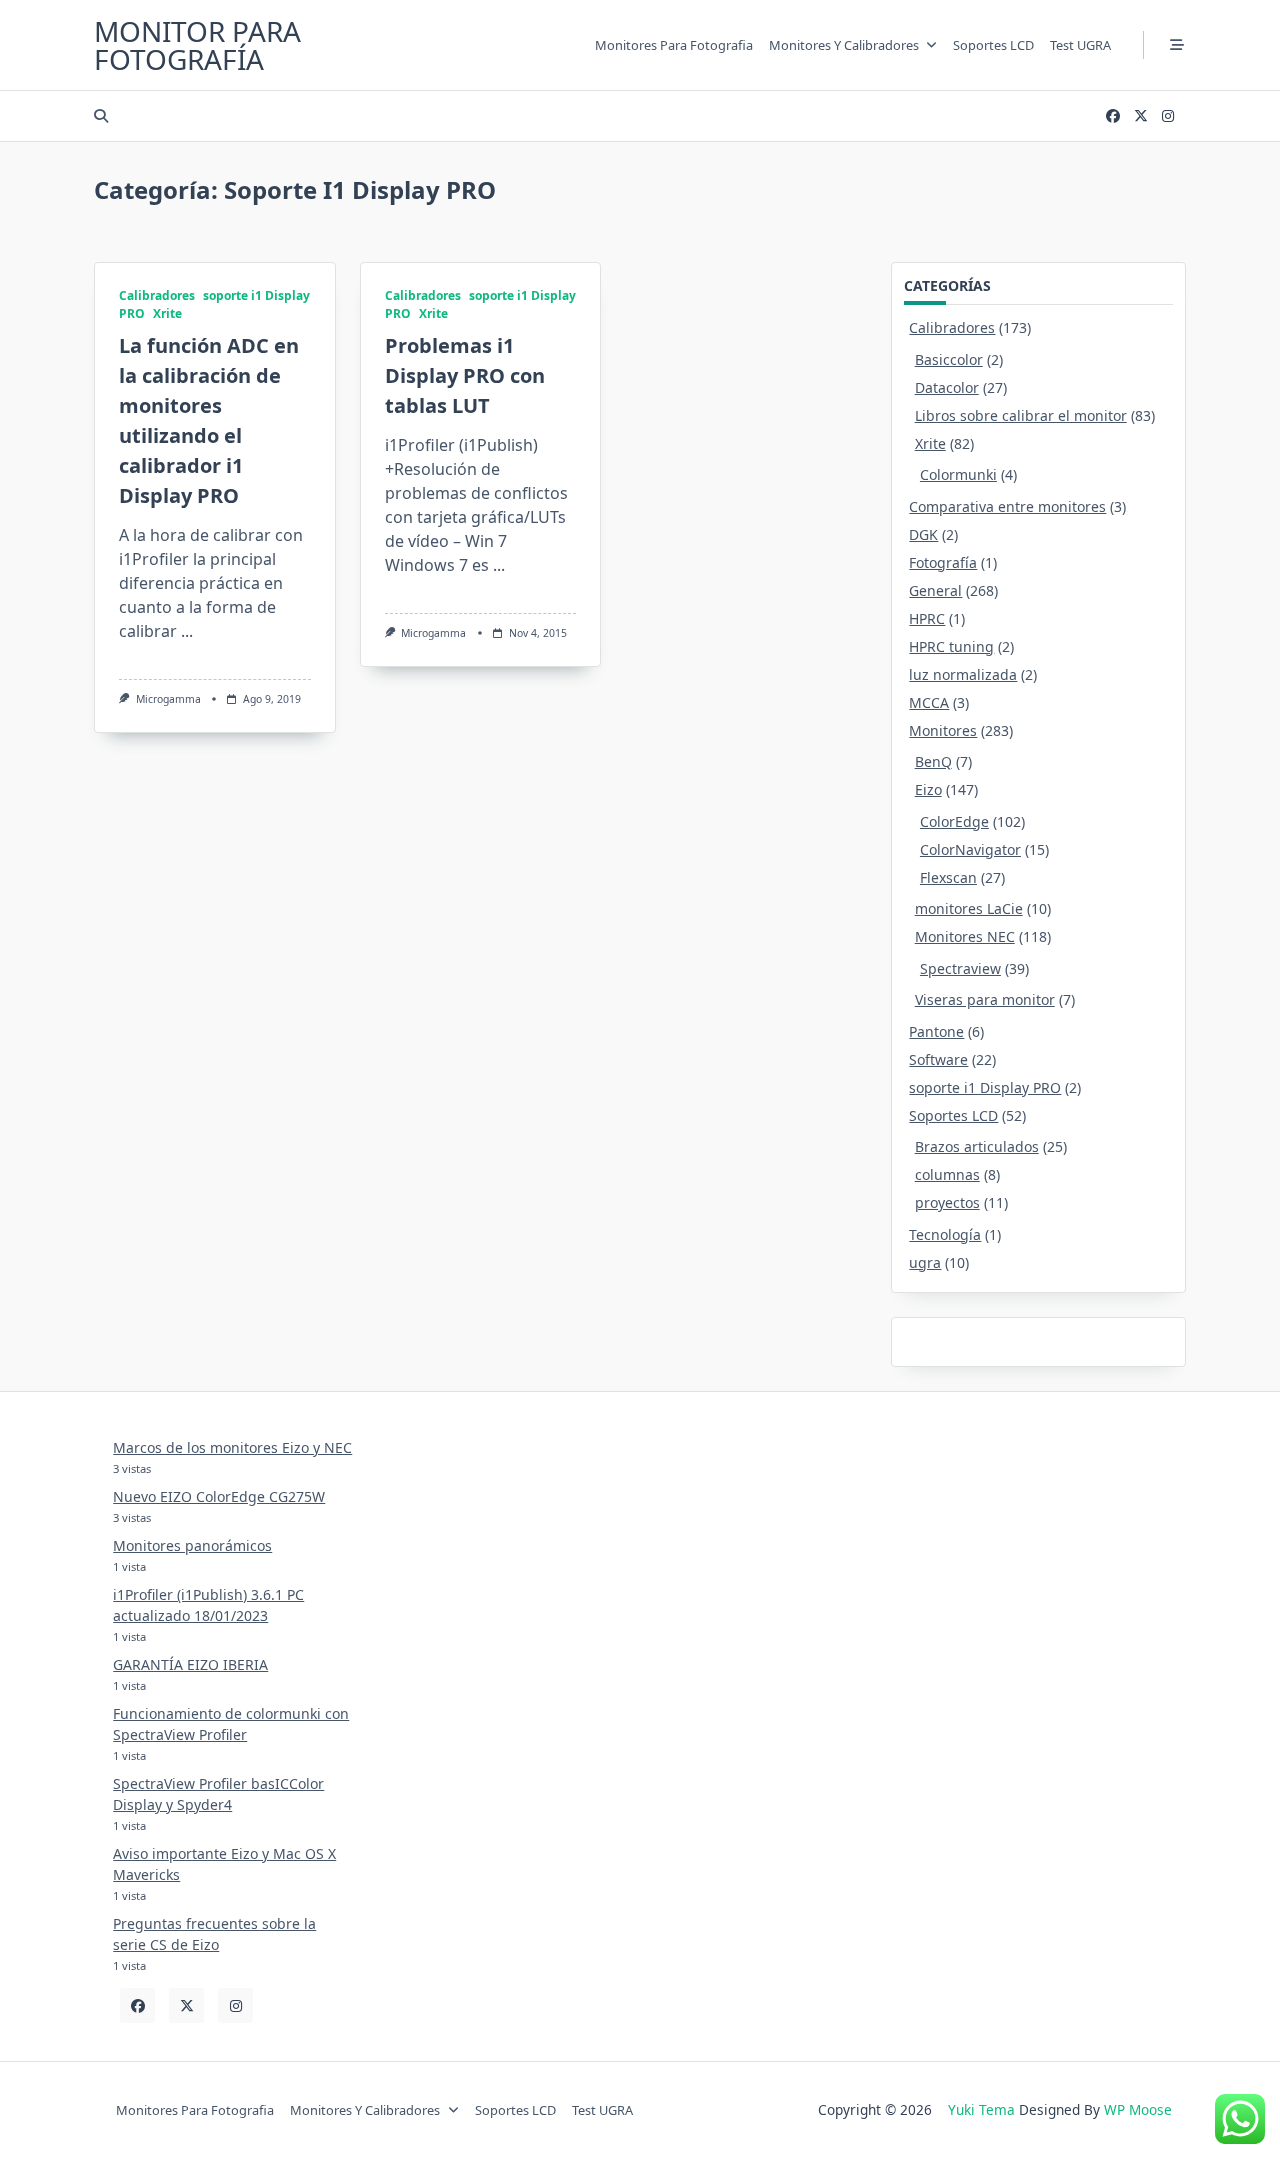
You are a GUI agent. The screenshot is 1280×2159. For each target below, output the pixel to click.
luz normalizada (963, 674)
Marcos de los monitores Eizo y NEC (232, 1447)
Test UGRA (1080, 45)
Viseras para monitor (985, 999)
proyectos (947, 1202)
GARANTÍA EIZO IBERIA (190, 1664)
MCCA (929, 702)
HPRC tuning (951, 646)
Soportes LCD (993, 45)
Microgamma (168, 699)
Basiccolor (949, 359)
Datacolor (947, 387)
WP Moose (1138, 2109)
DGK (923, 534)
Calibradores (157, 295)
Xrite (167, 313)
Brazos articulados (977, 1146)
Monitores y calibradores (844, 45)
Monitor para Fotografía (197, 45)
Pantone (936, 1031)
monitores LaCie (969, 908)
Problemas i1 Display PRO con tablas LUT (465, 375)
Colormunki (958, 474)
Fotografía (943, 562)
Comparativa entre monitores (1007, 506)
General (935, 590)
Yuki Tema (981, 2109)
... (187, 631)
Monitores (943, 730)
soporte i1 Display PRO (985, 1087)
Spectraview (960, 968)
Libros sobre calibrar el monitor (1021, 415)
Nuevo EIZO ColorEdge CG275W (219, 1496)
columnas (947, 1174)
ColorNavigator (970, 849)
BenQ (933, 761)
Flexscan (948, 877)
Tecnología (945, 1234)
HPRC (927, 618)
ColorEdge (954, 821)
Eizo (928, 789)
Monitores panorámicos (192, 1545)
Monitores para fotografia (674, 45)
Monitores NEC (965, 936)
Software (938, 1059)
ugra (925, 1262)
